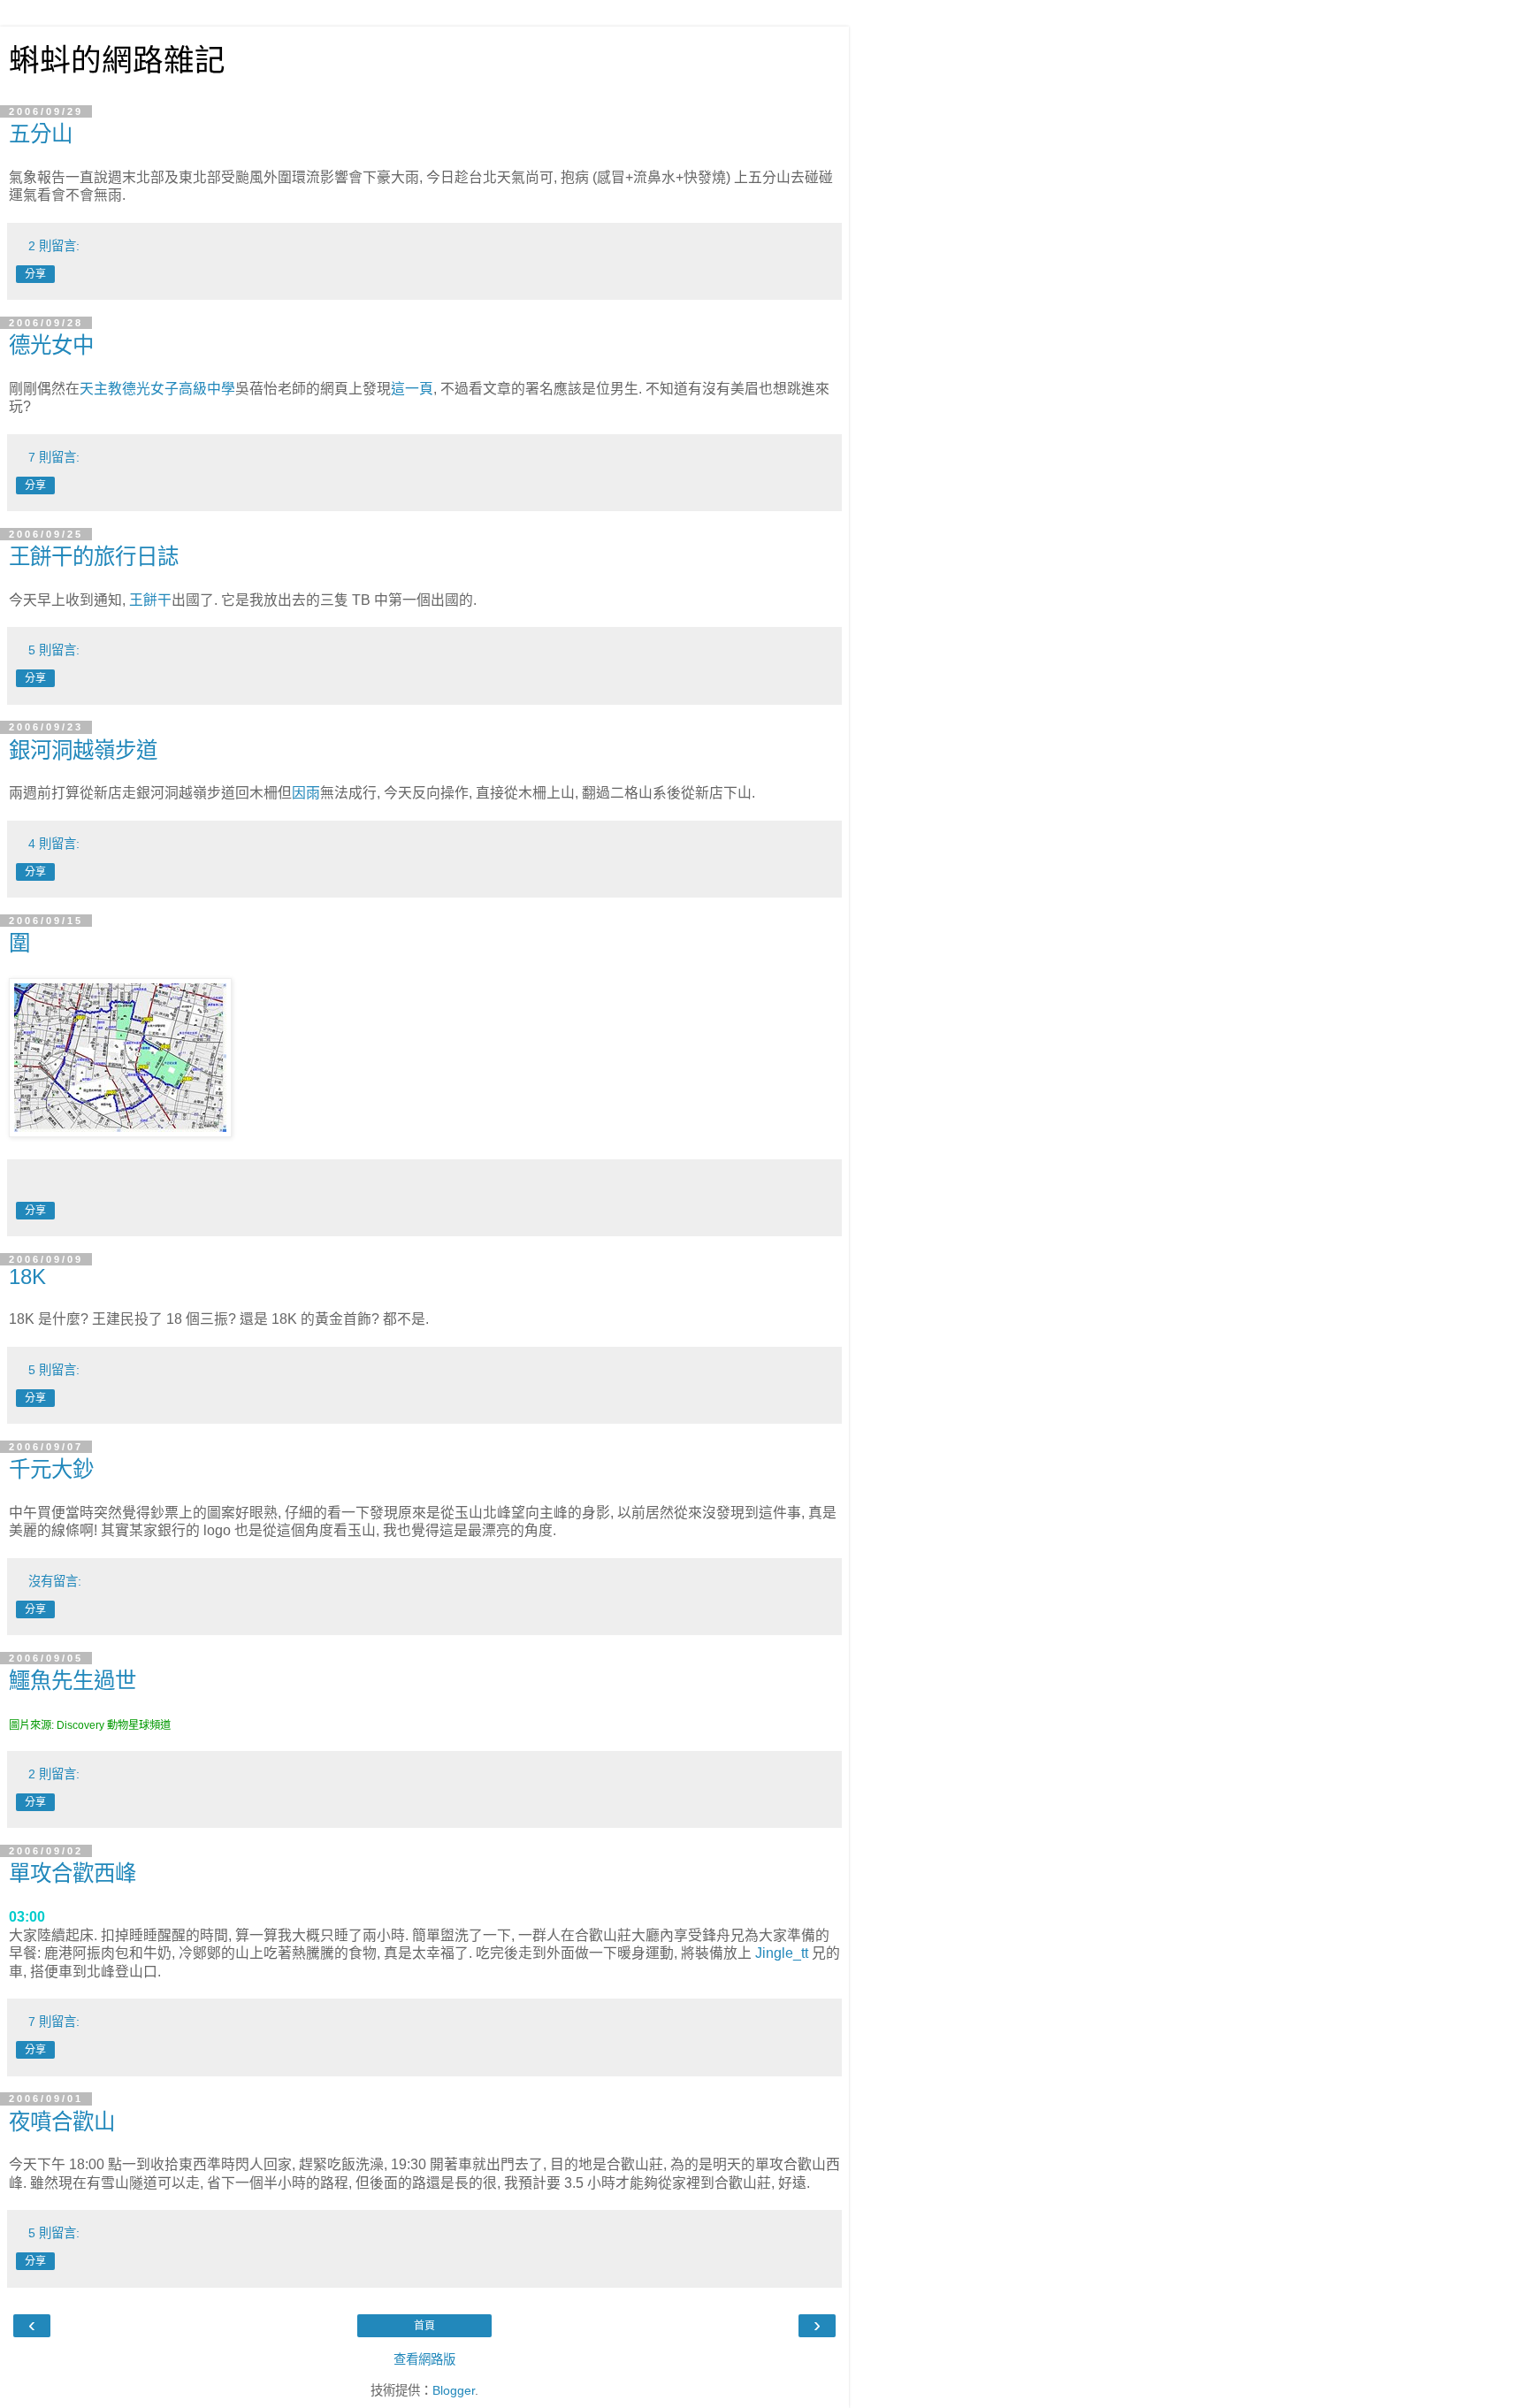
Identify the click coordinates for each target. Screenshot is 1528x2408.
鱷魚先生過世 (73, 1681)
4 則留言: (54, 844)
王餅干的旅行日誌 (94, 557)
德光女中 (51, 345)
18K (27, 1277)
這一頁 (412, 389)
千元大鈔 (51, 1469)
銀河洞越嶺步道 (83, 750)
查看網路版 (424, 2359)
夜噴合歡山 (62, 2122)
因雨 (306, 793)
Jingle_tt (782, 1953)
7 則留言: (54, 457)
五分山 (41, 134)
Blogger (454, 2390)
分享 (35, 274)
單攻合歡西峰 (73, 1873)
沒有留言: (55, 1581)
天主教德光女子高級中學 (157, 389)
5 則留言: (54, 650)
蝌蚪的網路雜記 (117, 60)
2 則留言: (54, 246)
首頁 (424, 2326)
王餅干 (150, 600)
